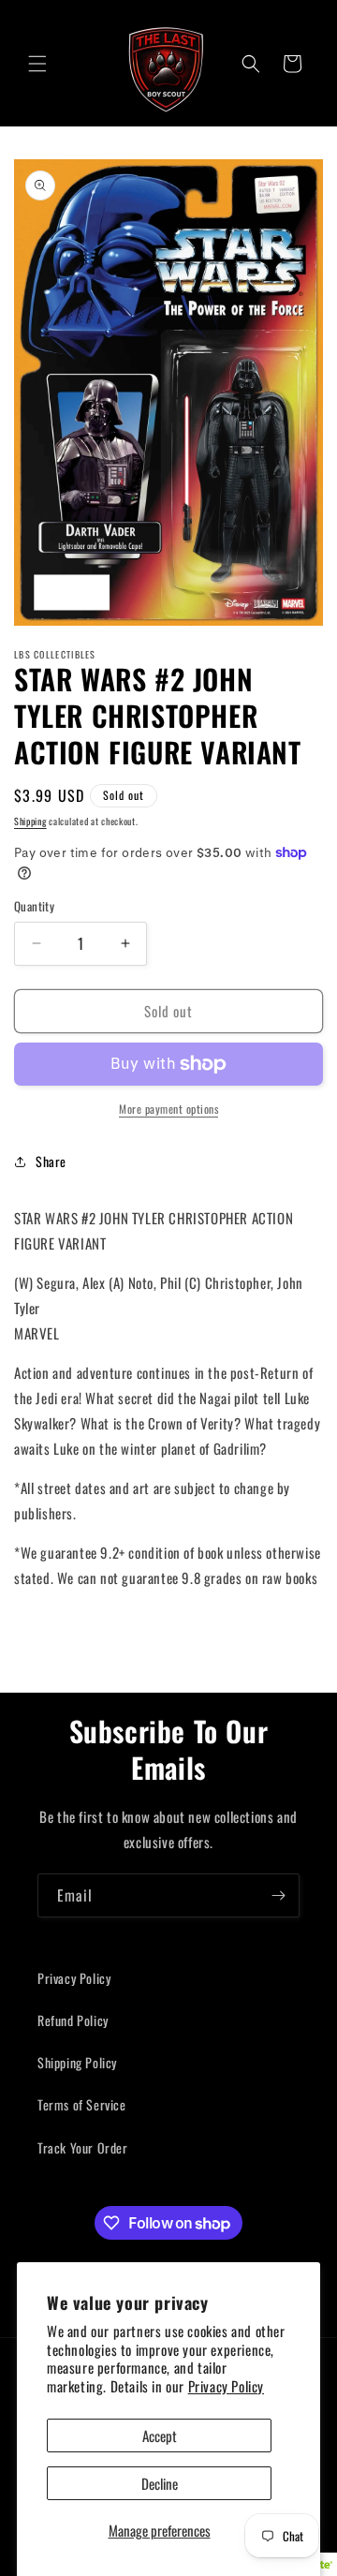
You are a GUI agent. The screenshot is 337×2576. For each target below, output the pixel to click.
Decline (160, 2483)
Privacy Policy (226, 2386)
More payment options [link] (168, 1109)
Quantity (34, 906)
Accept (160, 2435)
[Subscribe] (278, 1895)
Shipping (30, 821)
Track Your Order (83, 2147)
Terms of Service (82, 2104)
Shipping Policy (77, 2062)
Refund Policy (73, 2020)
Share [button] (51, 1161)
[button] (37, 64)
